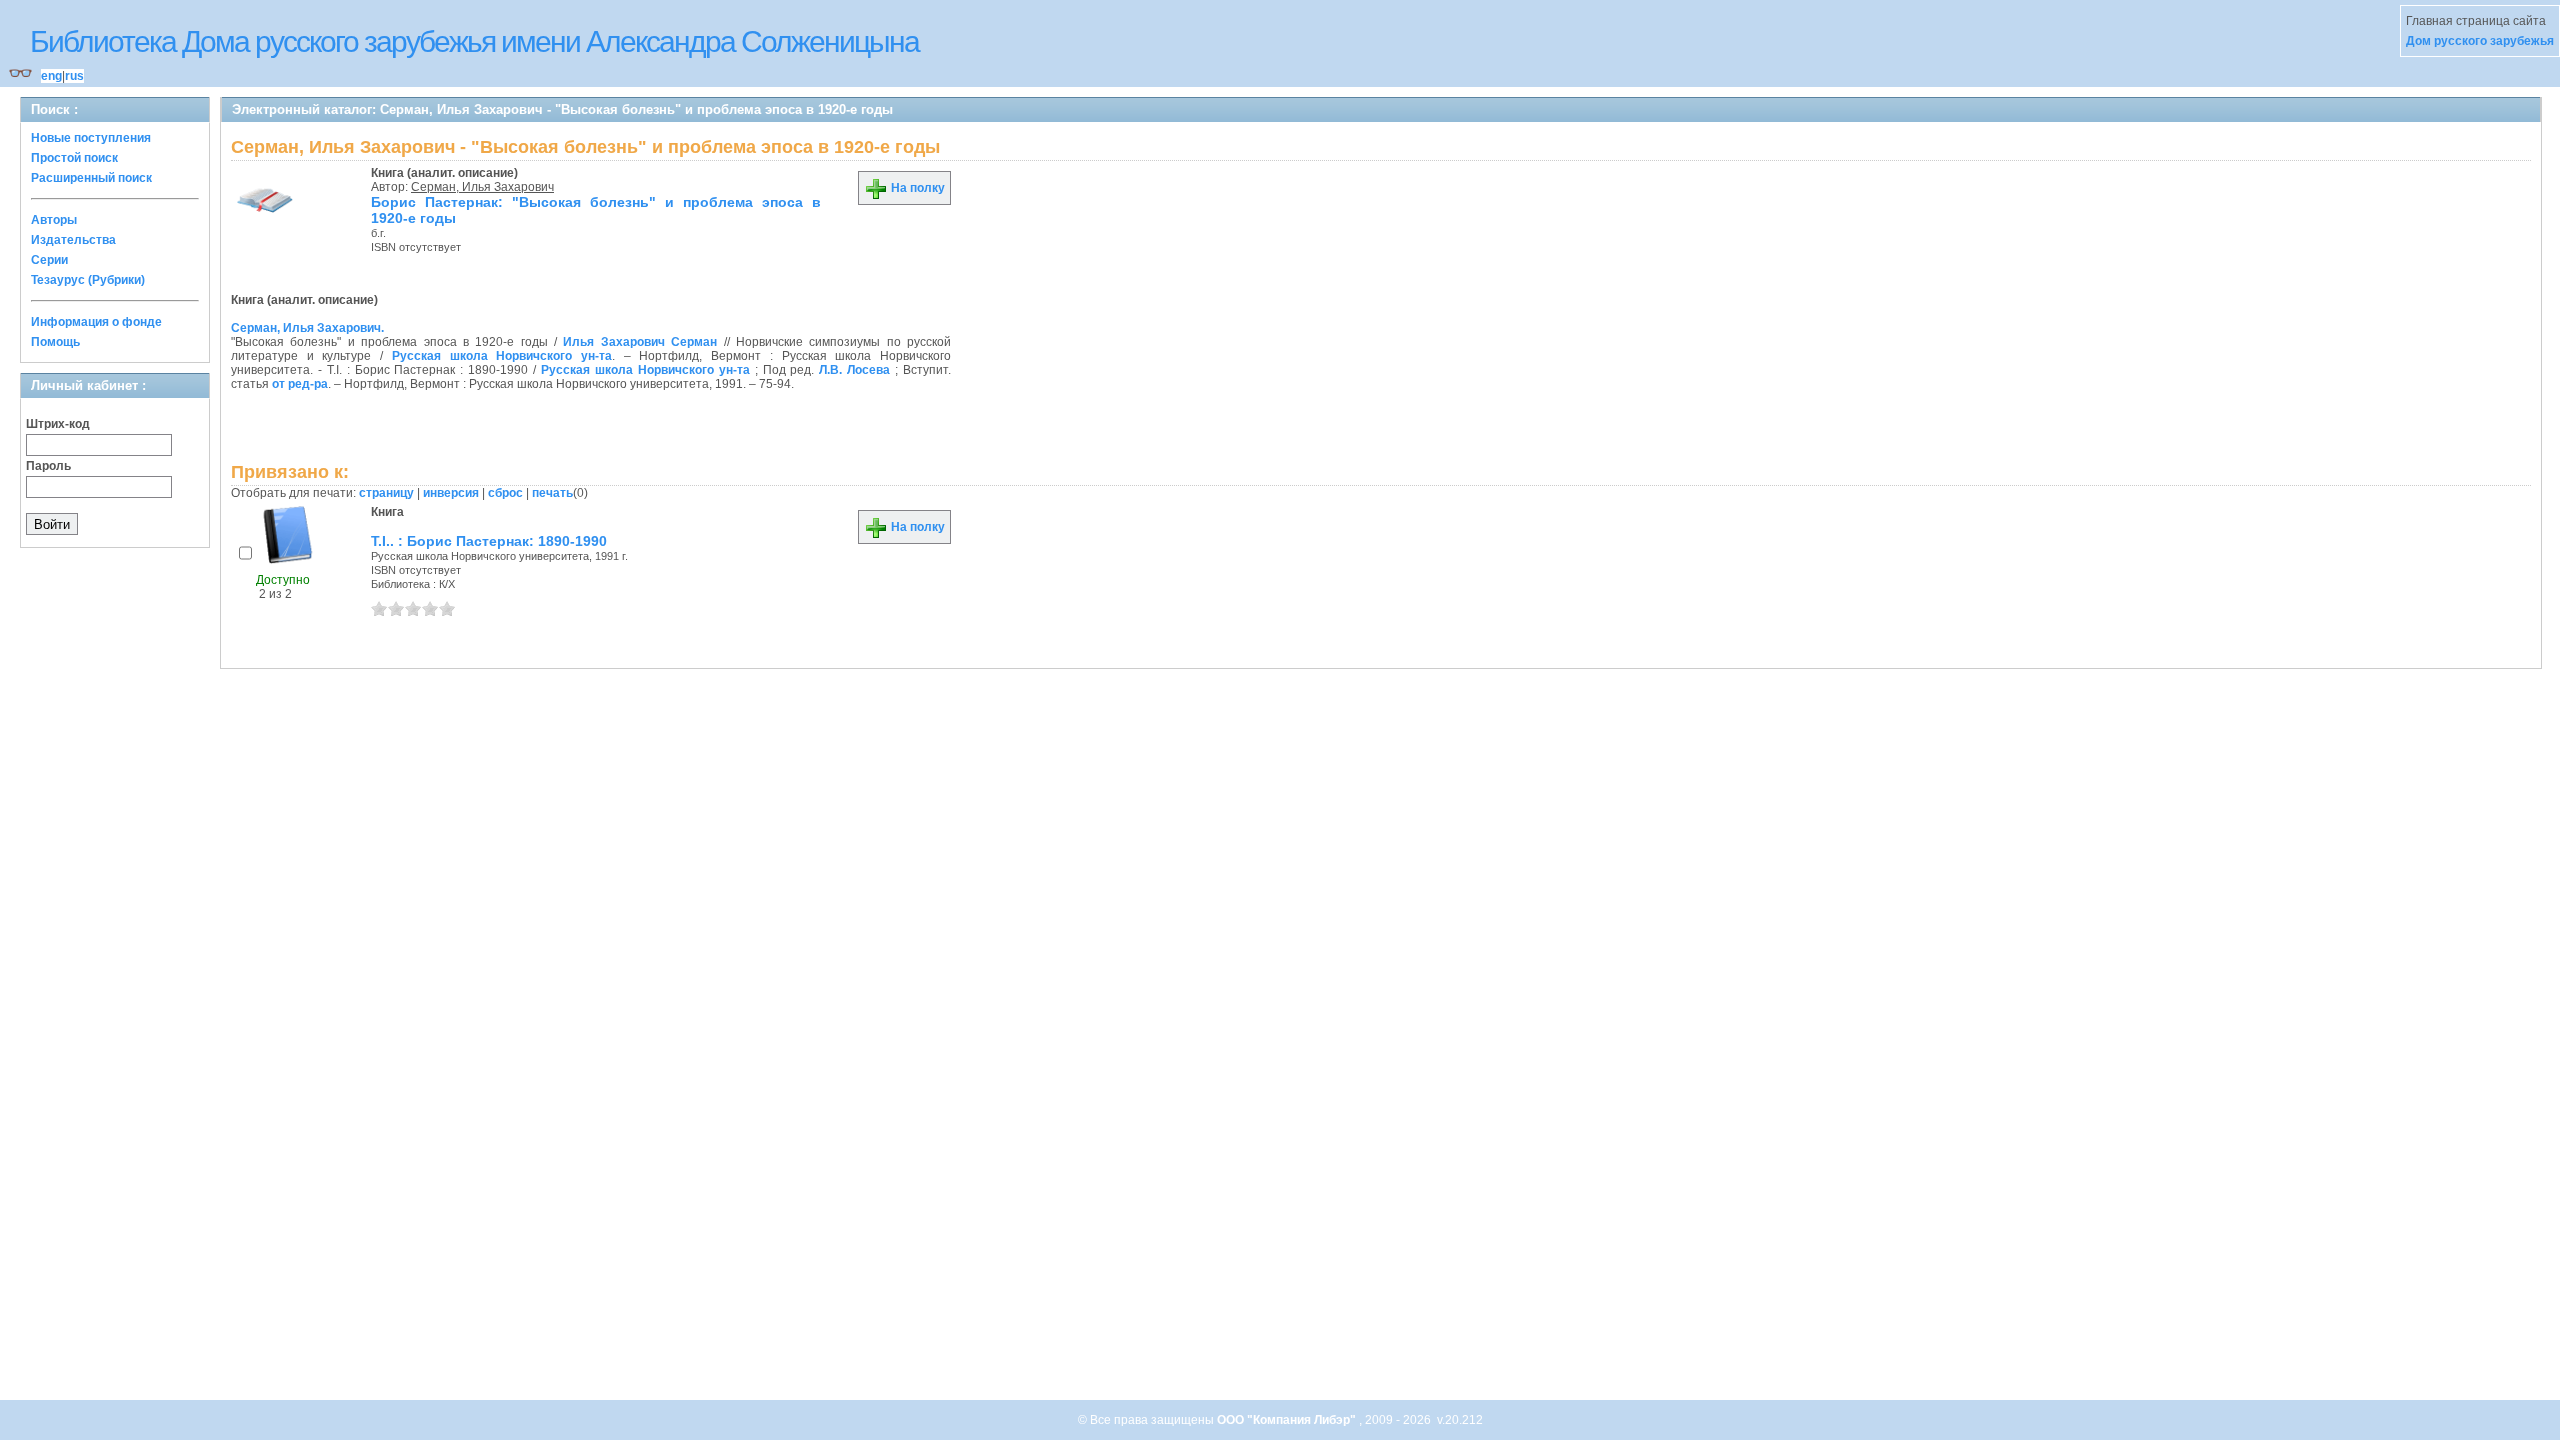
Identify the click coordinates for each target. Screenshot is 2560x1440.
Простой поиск (74, 158)
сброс (505, 493)
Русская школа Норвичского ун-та (502, 356)
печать (552, 493)
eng (51, 76)
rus (74, 76)
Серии (49, 260)
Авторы (54, 220)
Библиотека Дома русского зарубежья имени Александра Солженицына (474, 41)
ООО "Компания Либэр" (1288, 1420)
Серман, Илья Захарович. (307, 328)
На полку (916, 188)
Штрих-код (58, 424)
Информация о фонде (96, 322)
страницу (386, 493)
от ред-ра (300, 384)
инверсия (451, 493)
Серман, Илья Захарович (482, 187)
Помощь (55, 342)
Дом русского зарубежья (2480, 41)
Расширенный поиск (91, 178)
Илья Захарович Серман (640, 342)
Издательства (73, 240)
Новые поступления (91, 138)
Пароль (48, 466)
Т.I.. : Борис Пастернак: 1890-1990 (489, 541)
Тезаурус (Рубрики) (88, 280)
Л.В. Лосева (854, 370)
